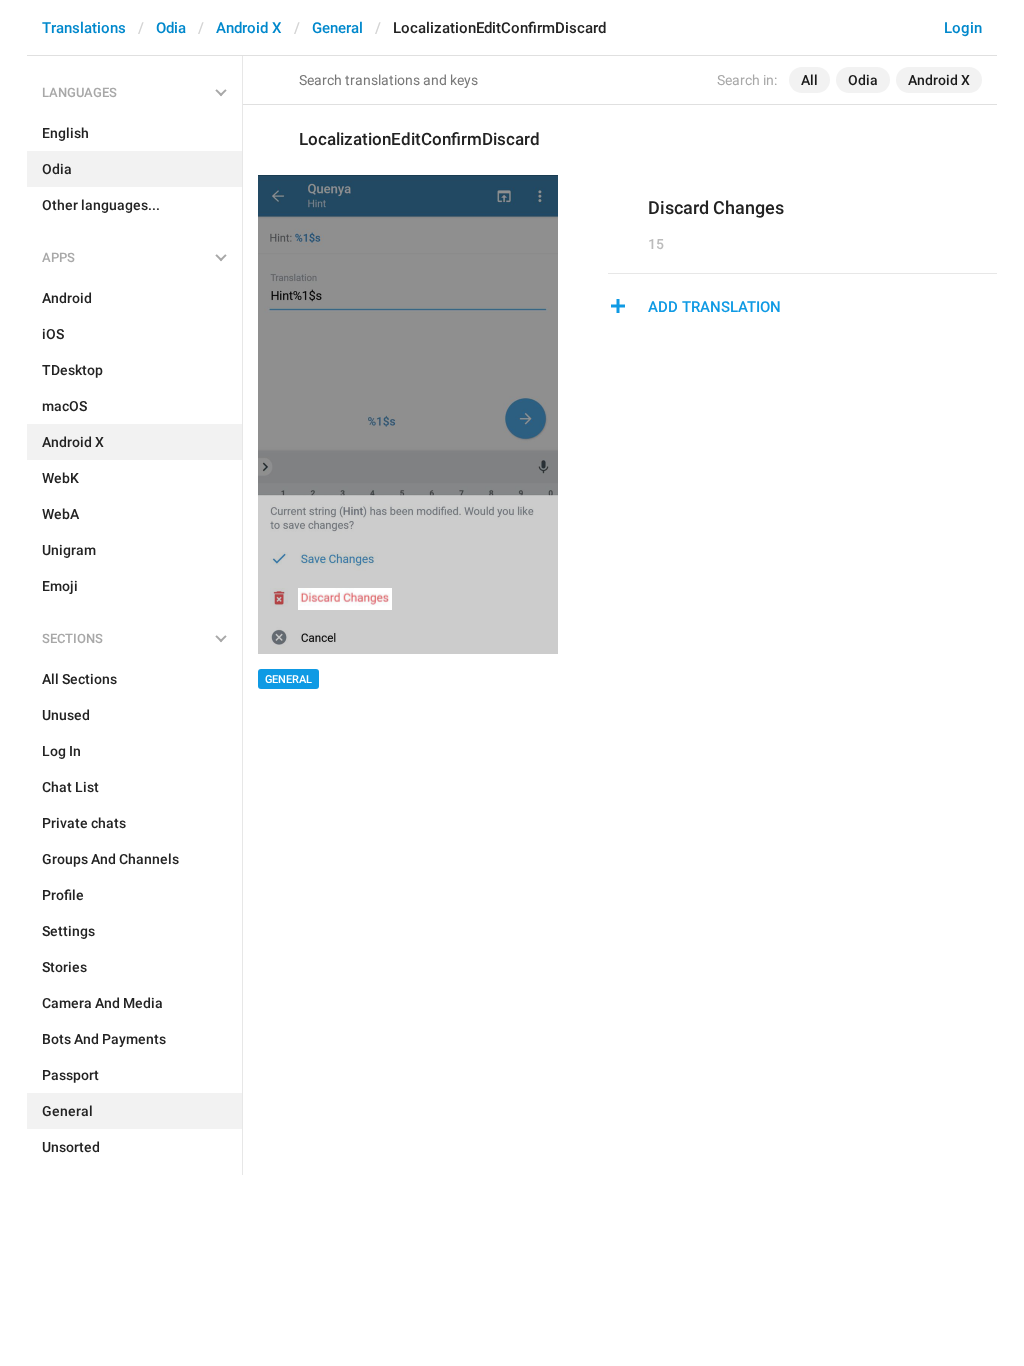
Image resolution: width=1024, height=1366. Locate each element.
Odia (171, 28)
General (337, 28)
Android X (249, 28)
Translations (84, 28)
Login (963, 28)
